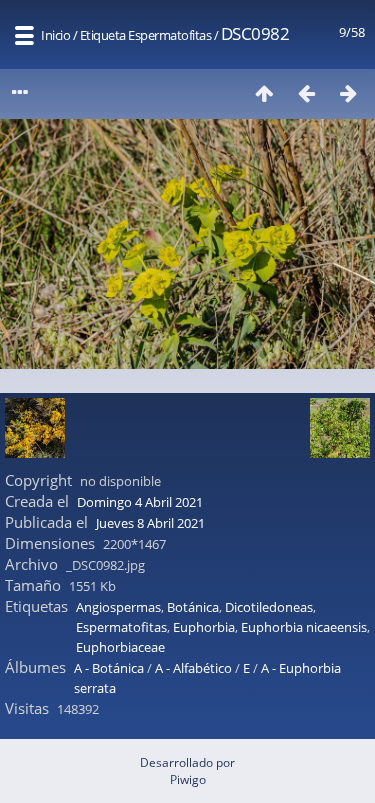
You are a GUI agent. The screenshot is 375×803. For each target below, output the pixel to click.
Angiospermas (118, 607)
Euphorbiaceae (120, 647)
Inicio (55, 35)
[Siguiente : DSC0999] (348, 92)
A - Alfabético (193, 668)
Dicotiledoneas (269, 607)
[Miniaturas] (264, 92)
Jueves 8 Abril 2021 (150, 523)
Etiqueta (103, 35)
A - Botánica (109, 668)
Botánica (193, 607)
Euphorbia (204, 627)
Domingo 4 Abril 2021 (140, 502)
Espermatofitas (169, 35)
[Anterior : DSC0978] (306, 92)
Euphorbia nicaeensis (304, 627)
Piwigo (188, 779)
